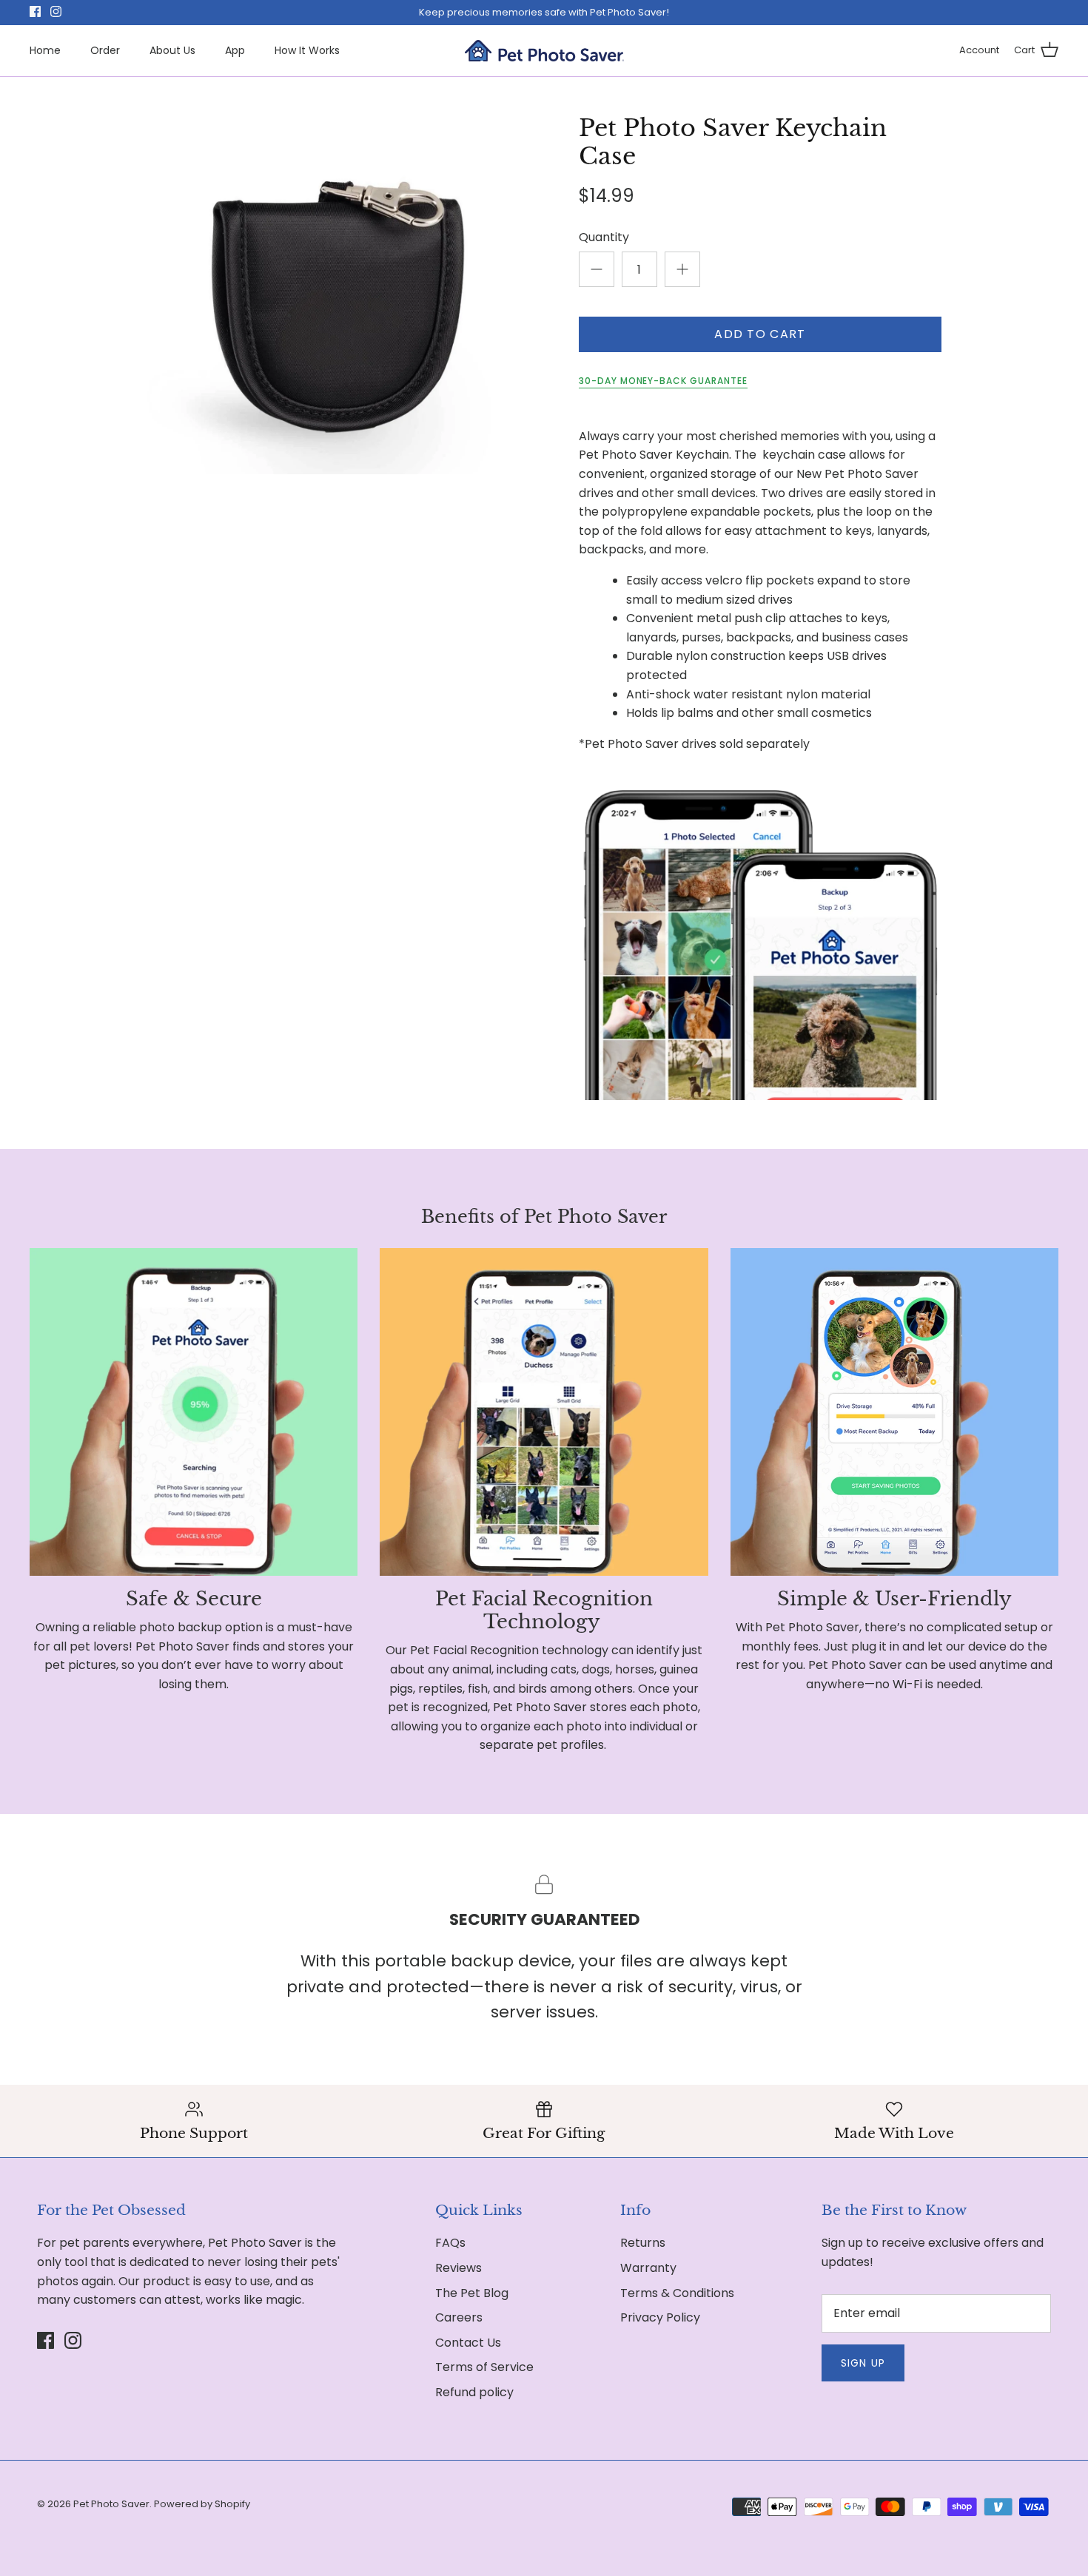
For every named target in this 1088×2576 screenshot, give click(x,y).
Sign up (863, 2363)
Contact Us (468, 2343)
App (235, 50)
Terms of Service (484, 2367)
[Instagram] (56, 11)
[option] (327, 294)
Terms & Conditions (677, 2293)
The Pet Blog (472, 2293)
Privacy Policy (660, 2317)
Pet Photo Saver (111, 2504)
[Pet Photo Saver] (544, 51)
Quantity (604, 237)
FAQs (450, 2243)
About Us (172, 50)
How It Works (307, 50)
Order (105, 50)
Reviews (459, 2268)
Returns (643, 2243)
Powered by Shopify (202, 2504)
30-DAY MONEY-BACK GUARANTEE (663, 381)
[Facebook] (35, 11)
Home (45, 50)
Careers (459, 2317)
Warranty (648, 2268)
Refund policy (474, 2392)
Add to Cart (760, 334)
